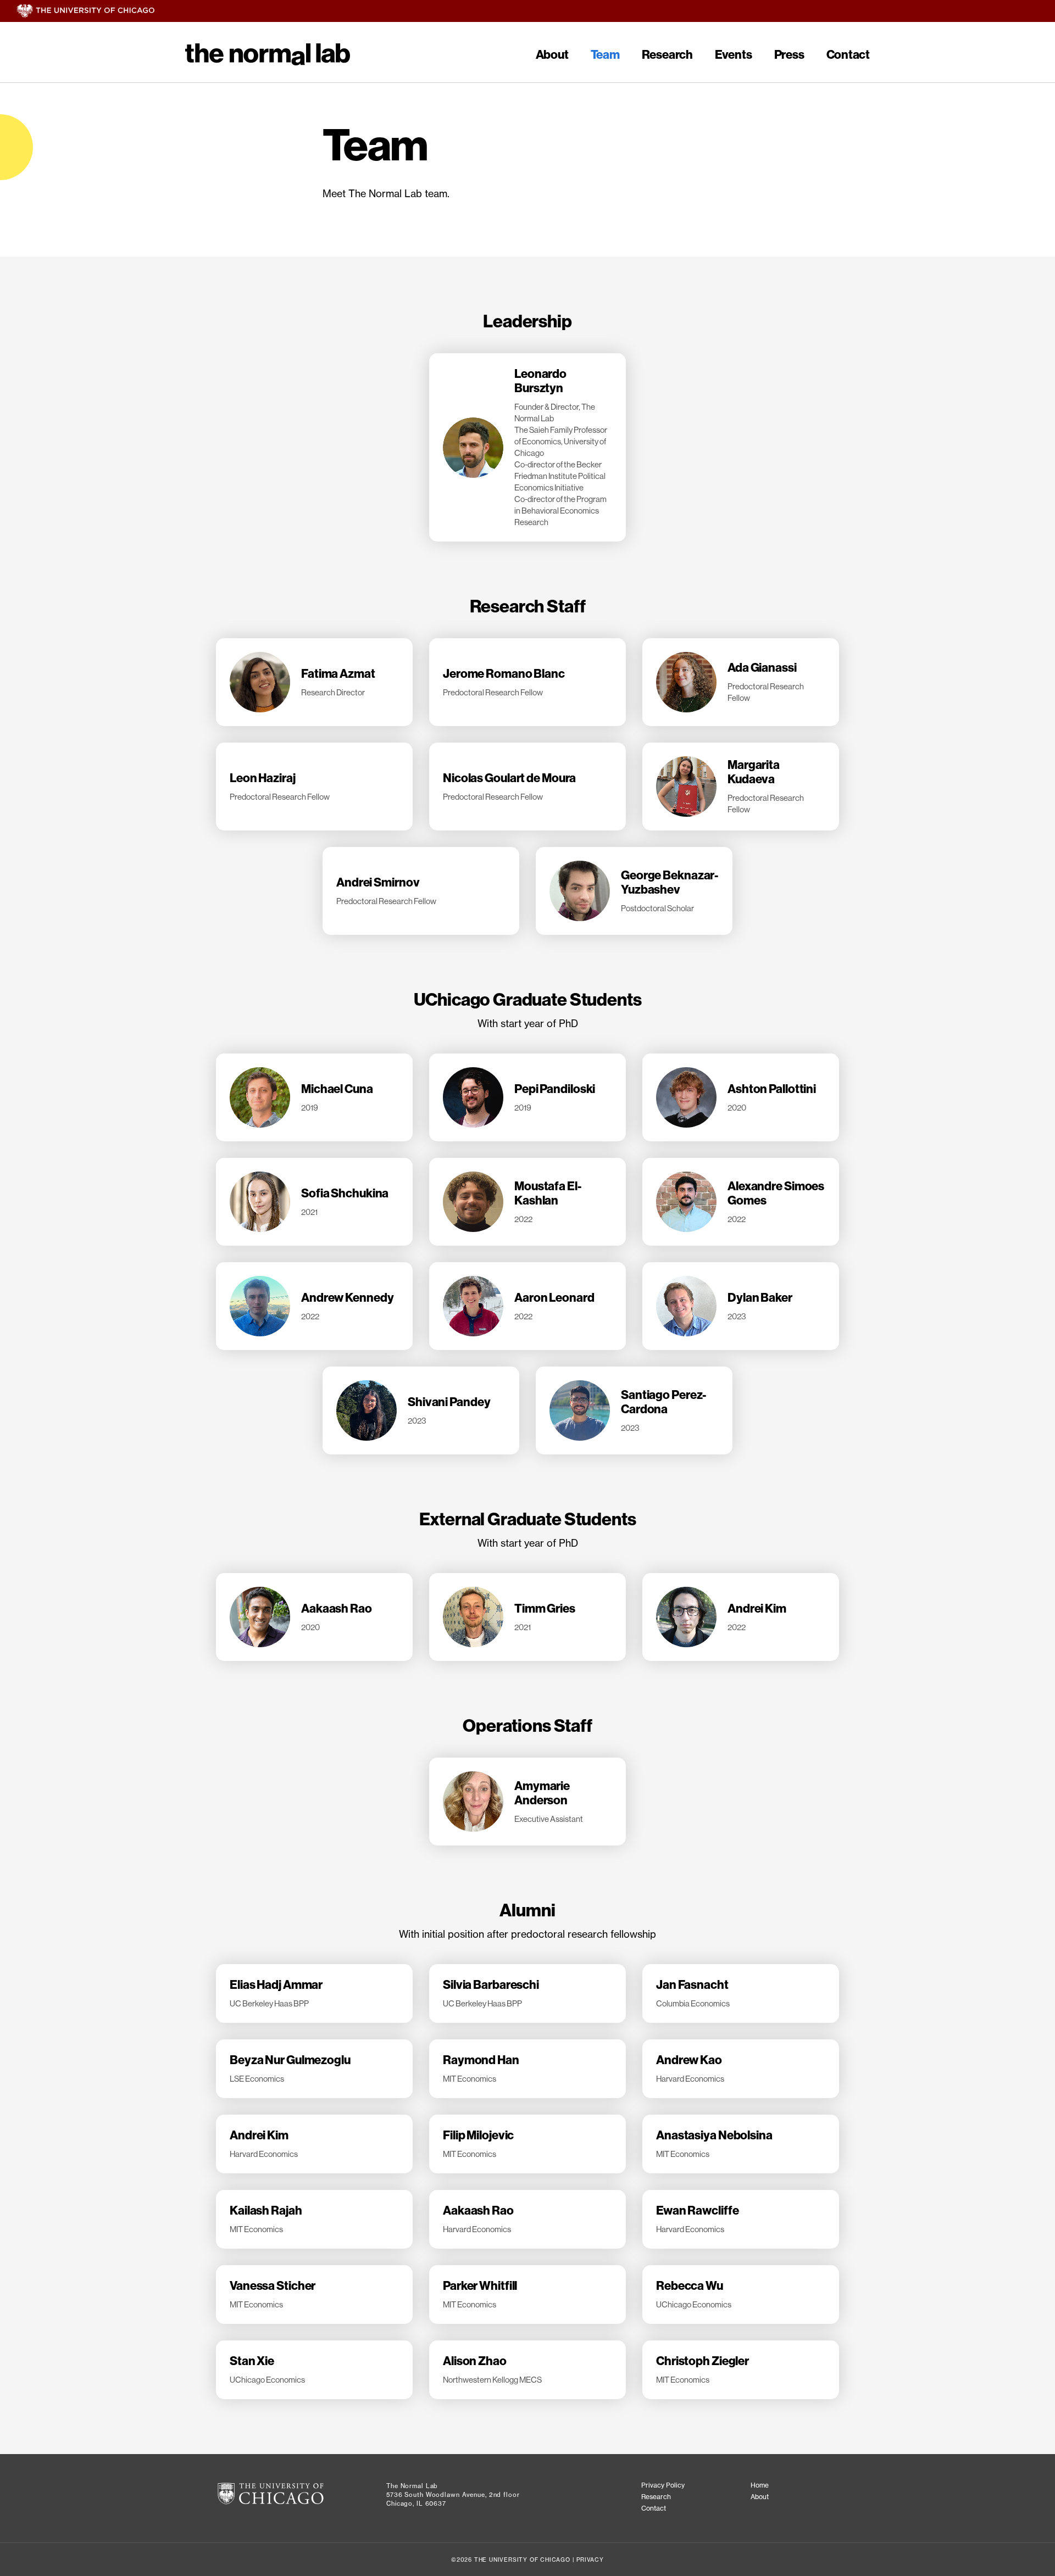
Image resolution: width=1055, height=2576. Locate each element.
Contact (848, 55)
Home (760, 2485)
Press (789, 55)
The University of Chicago (536, 11)
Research (667, 55)
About (552, 55)
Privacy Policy (663, 2485)
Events (734, 55)
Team (605, 55)
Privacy (590, 2560)
